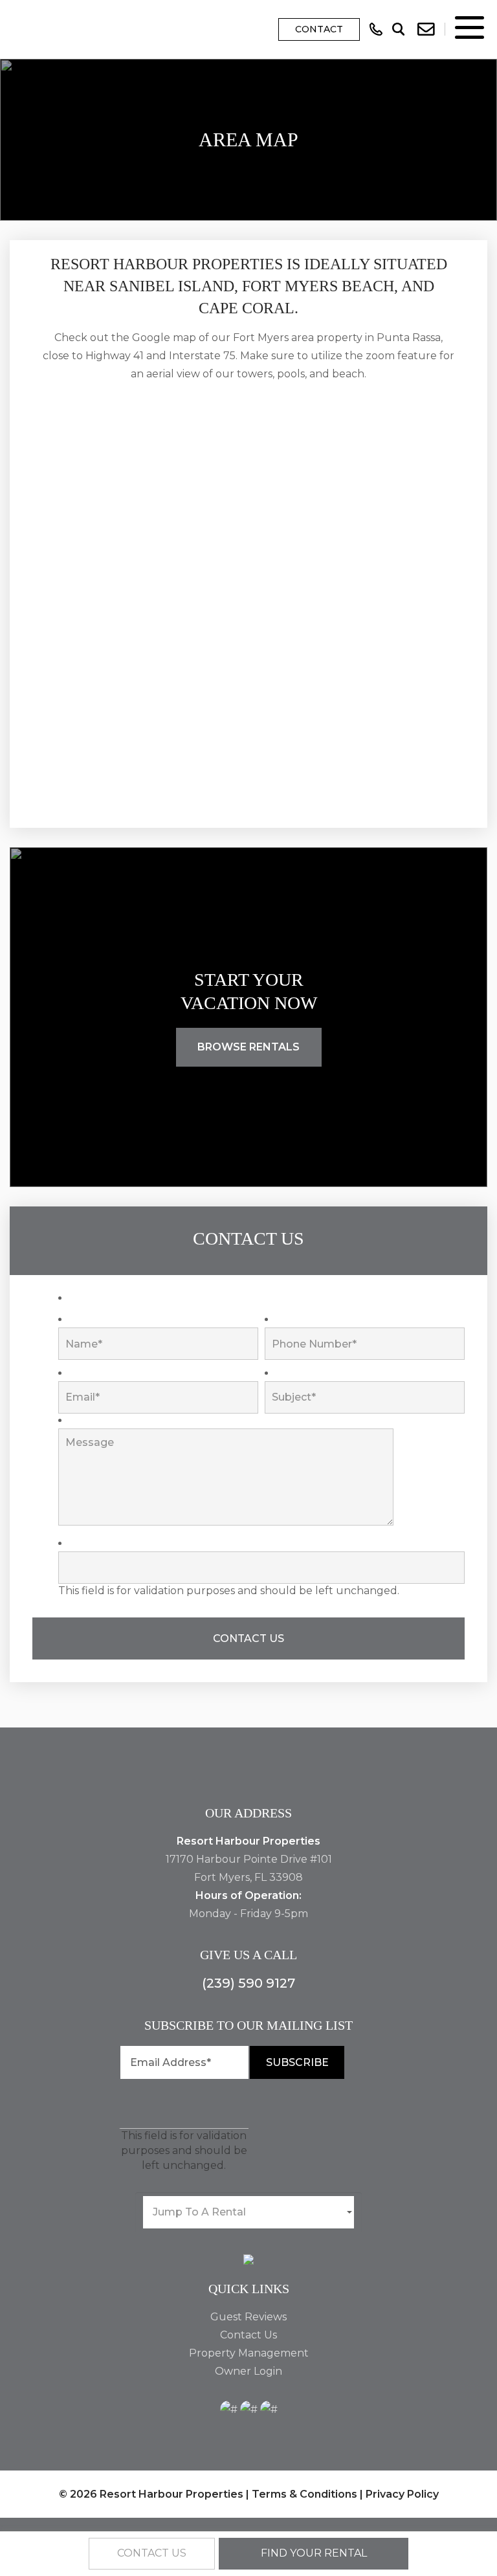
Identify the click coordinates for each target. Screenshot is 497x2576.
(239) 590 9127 (248, 1983)
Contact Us (248, 2335)
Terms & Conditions (304, 2494)
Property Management (249, 2353)
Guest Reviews (248, 2317)
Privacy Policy (402, 2494)
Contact (319, 29)
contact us (152, 2553)
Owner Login (248, 2371)
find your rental (314, 2553)
